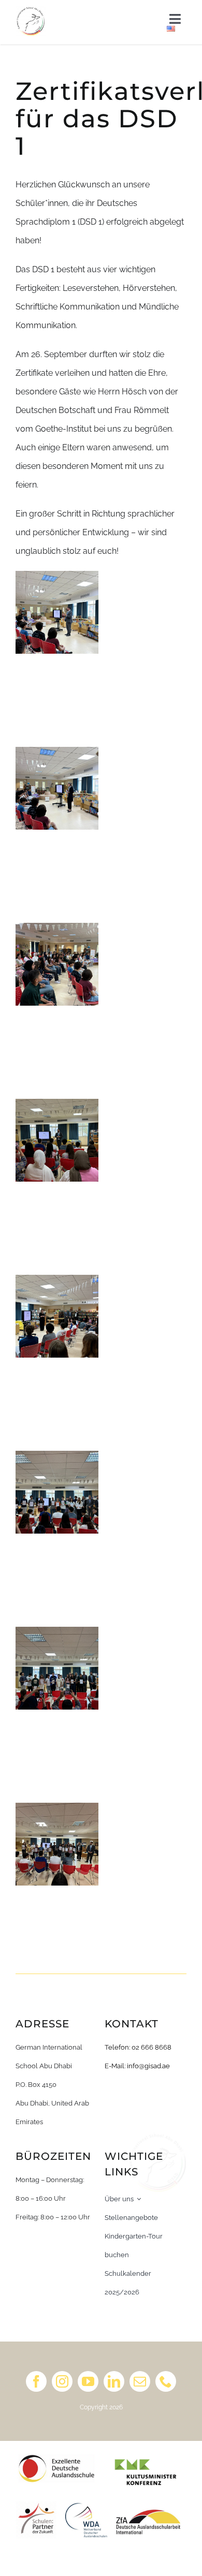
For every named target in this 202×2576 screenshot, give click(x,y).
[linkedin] (114, 2381)
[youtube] (88, 2381)
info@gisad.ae (148, 2066)
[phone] (166, 2381)
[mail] (140, 2381)
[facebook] (36, 2381)
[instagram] (62, 2381)
